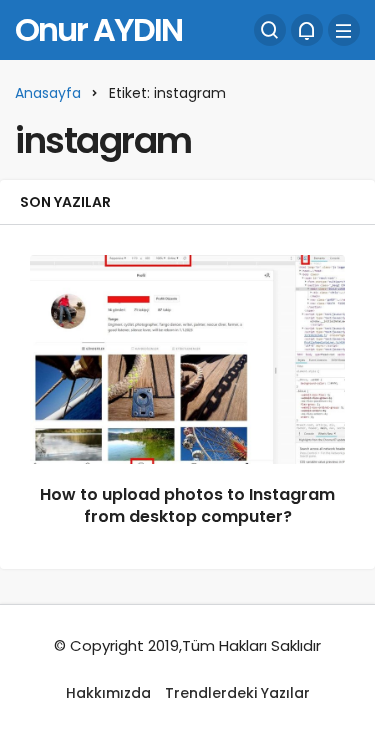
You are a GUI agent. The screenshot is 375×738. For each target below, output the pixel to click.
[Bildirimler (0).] (307, 30)
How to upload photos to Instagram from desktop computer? (187, 505)
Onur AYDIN (98, 29)
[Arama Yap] (270, 30)
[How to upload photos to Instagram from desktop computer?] (187, 359)
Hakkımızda (108, 693)
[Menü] (344, 30)
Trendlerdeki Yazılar (237, 693)
